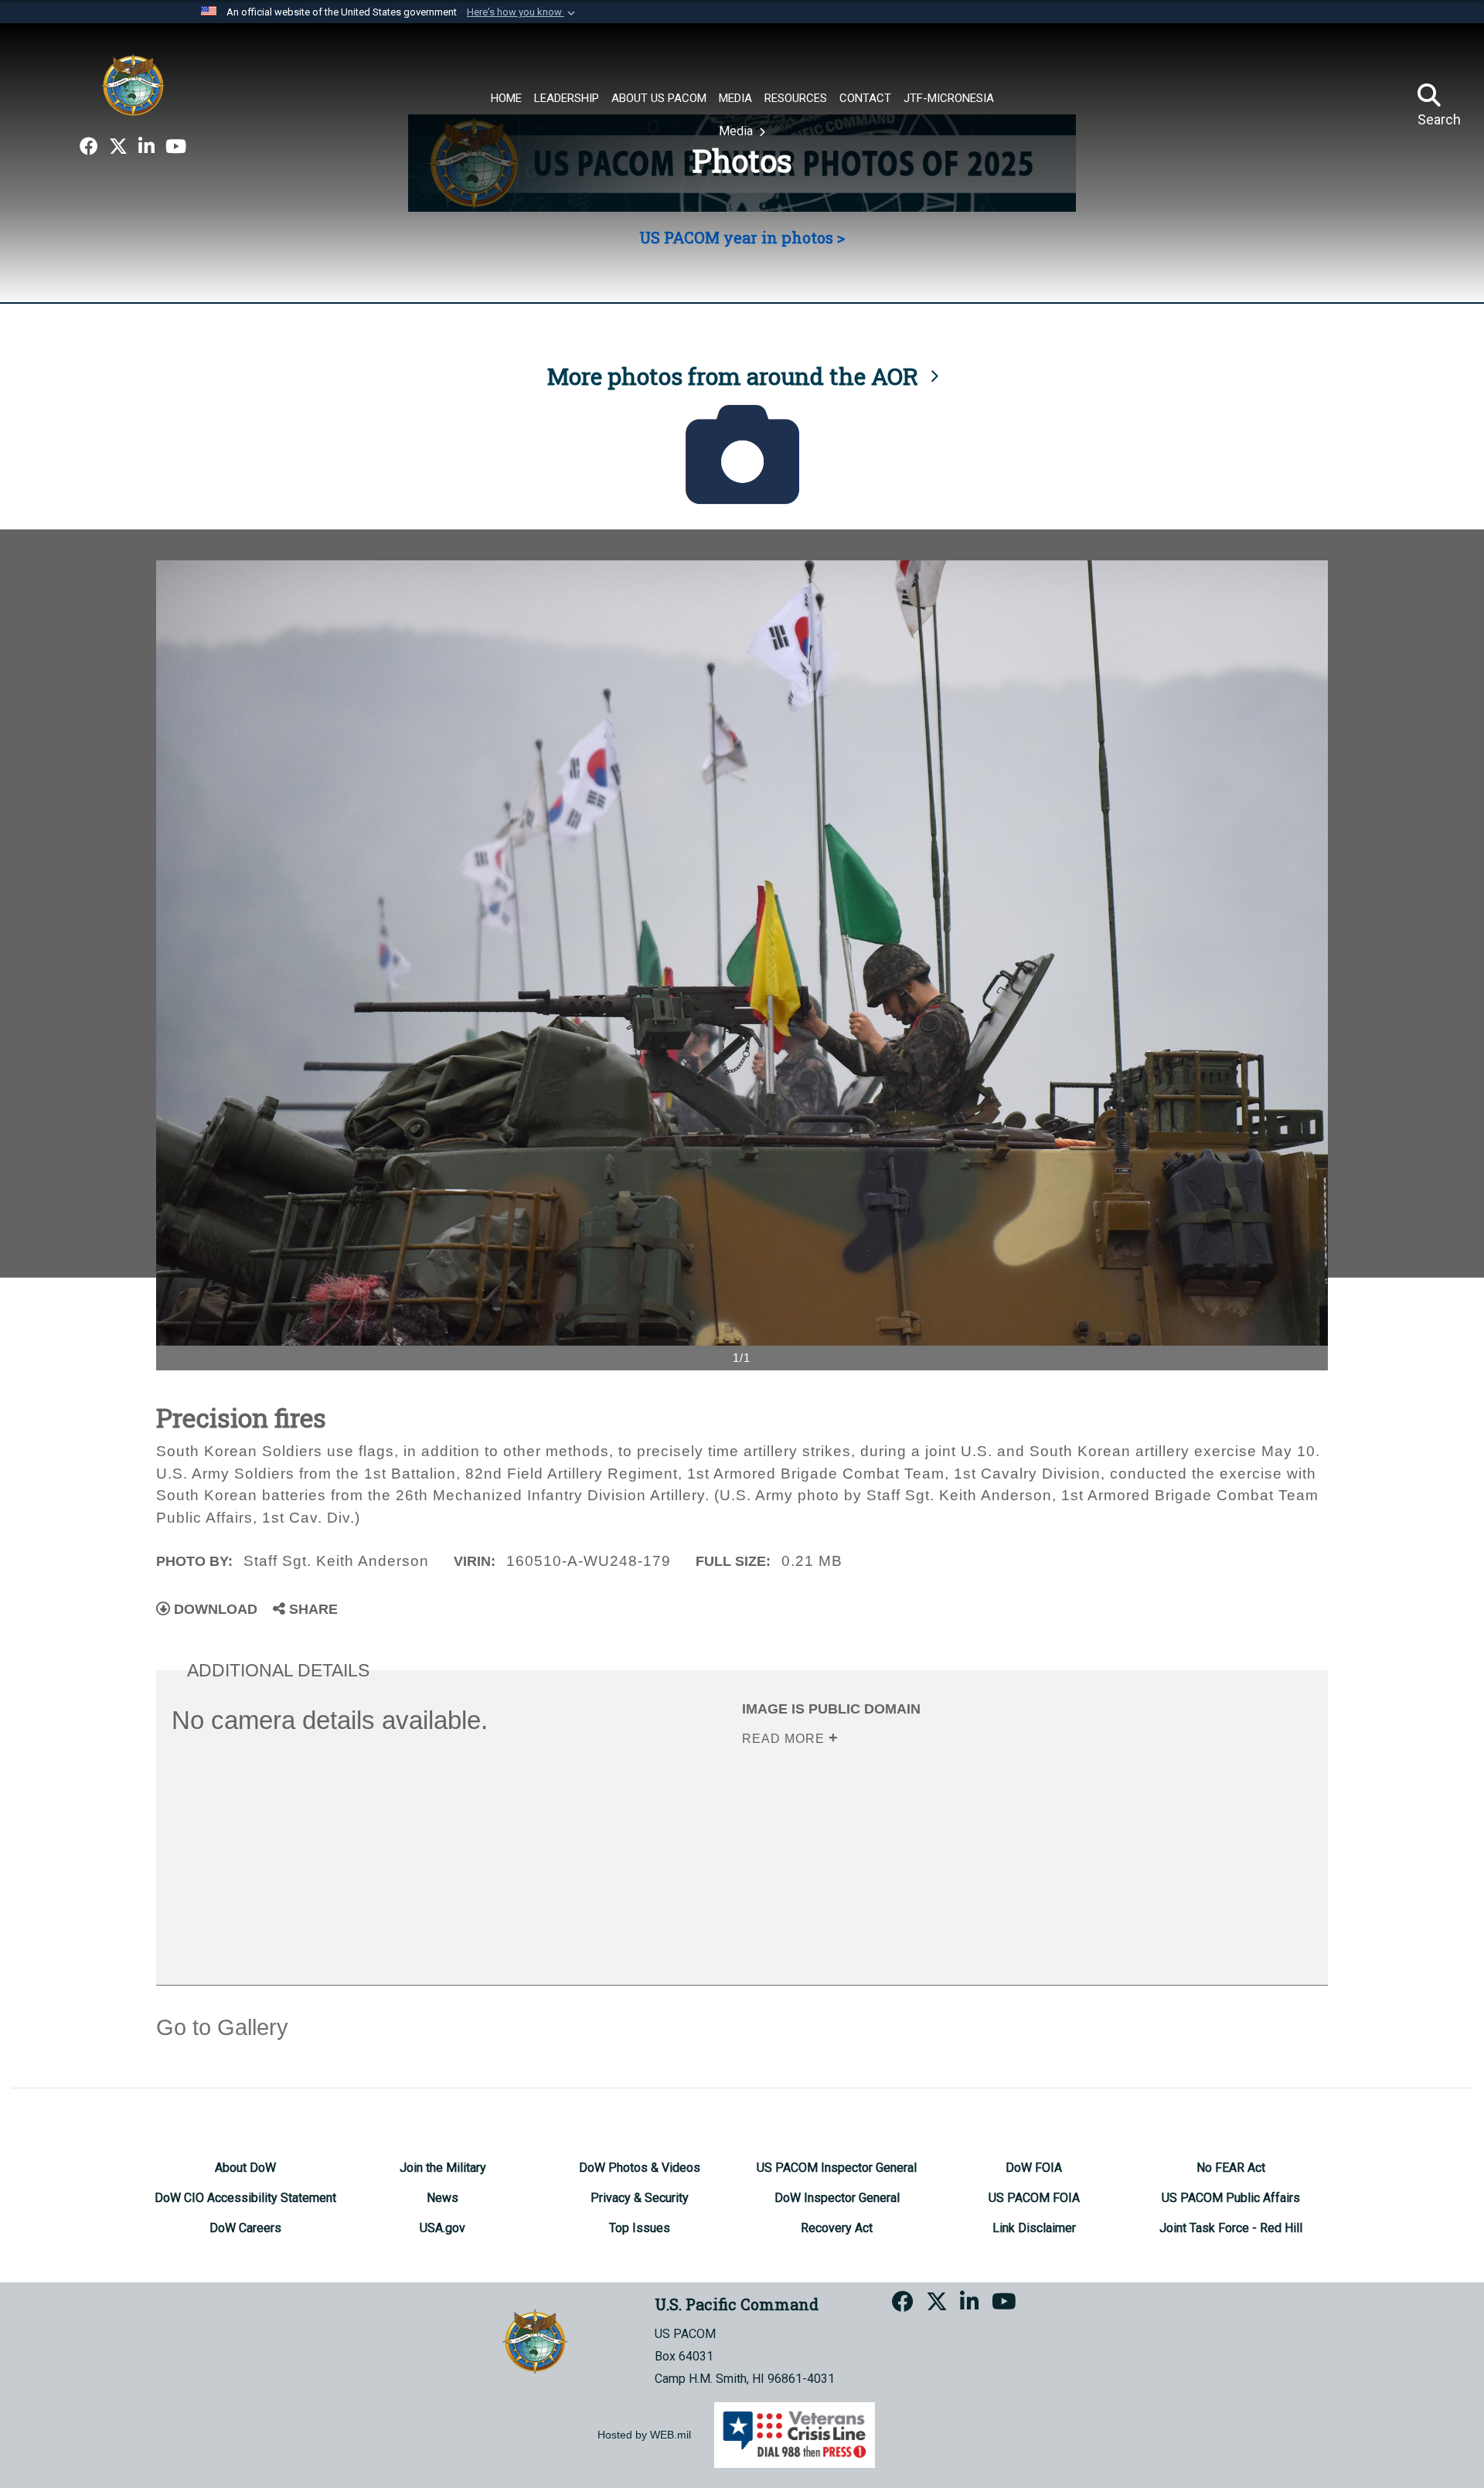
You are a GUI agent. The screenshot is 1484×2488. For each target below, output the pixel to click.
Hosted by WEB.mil (644, 2435)
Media (737, 131)
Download (214, 1609)
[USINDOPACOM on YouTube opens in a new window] (176, 147)
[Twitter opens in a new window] (118, 147)
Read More (785, 1739)
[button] (522, 12)
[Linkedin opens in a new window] (146, 147)
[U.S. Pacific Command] (133, 85)
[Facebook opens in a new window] (89, 147)
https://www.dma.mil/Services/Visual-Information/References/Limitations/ (980, 1858)
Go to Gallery (222, 2027)
